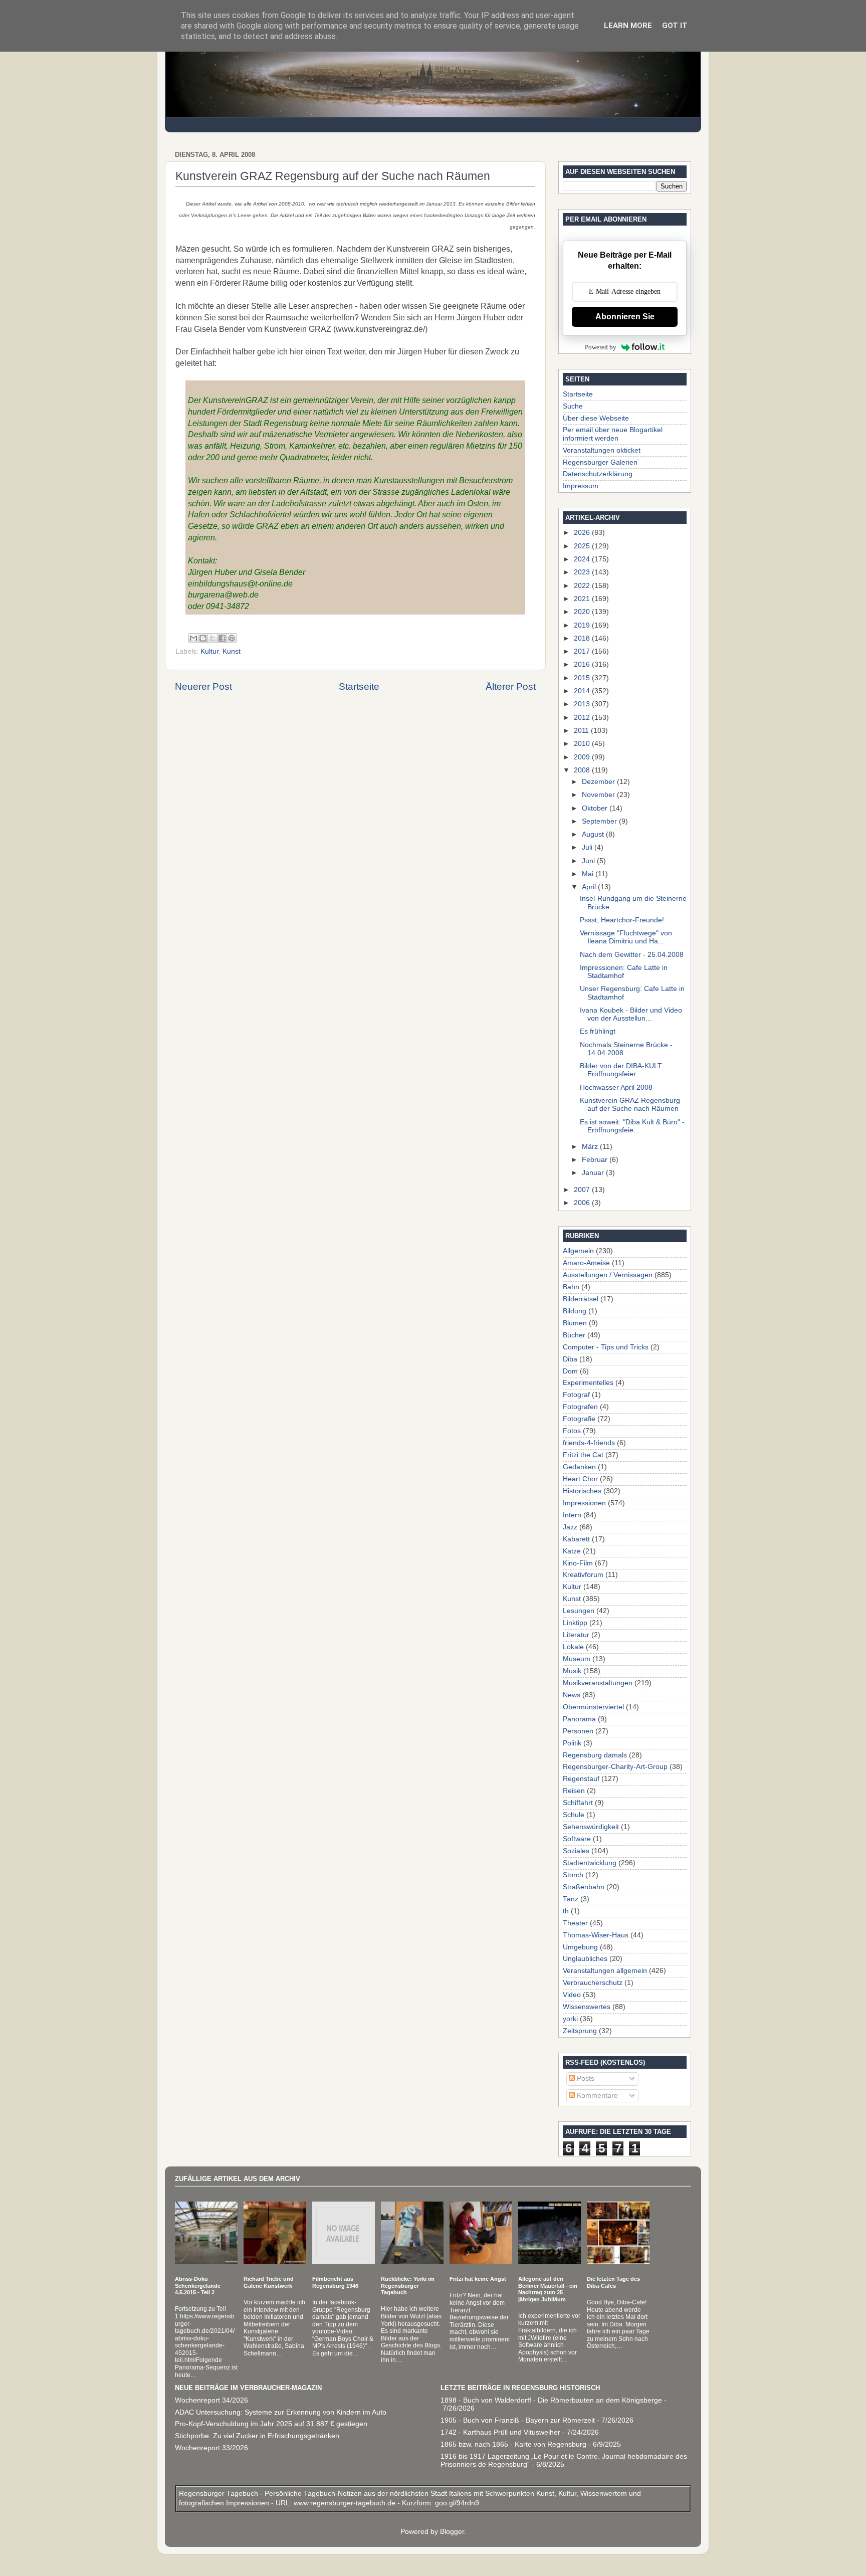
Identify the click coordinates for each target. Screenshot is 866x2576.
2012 (583, 718)
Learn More (628, 26)
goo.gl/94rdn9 (456, 2503)
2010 (583, 744)
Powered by (601, 347)
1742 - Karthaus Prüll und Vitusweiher (500, 2432)
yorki (570, 2019)
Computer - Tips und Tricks (606, 1347)
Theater (575, 1923)
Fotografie (579, 1419)
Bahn (571, 1287)
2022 (583, 586)
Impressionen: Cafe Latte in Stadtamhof (624, 972)
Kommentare (596, 2096)
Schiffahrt (578, 1803)
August (594, 834)
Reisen (574, 1791)
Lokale (573, 1647)
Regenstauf (581, 1779)
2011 (582, 731)
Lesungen (579, 1611)
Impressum (581, 486)
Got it (675, 26)
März (591, 1147)
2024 (583, 559)
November (599, 795)
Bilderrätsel (581, 1299)
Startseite (359, 686)
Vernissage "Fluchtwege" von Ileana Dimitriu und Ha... (626, 937)
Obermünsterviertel (593, 1707)
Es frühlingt (598, 1031)
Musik (572, 1671)
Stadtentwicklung (590, 1863)
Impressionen (584, 1503)
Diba (570, 1359)
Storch (573, 1875)
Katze (572, 1551)
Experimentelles (588, 1383)
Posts (585, 2078)
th (566, 1911)
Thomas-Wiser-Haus (596, 1935)
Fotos (572, 1431)
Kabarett (576, 1539)
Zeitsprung (580, 2031)
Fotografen (580, 1407)
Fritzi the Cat (583, 1455)
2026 (583, 533)
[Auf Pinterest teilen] (232, 638)
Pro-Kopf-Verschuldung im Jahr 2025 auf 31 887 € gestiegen (271, 2424)
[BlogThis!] (203, 638)
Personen (578, 1731)
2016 (583, 664)
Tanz (571, 1899)
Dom (570, 1371)
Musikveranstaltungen (598, 1683)
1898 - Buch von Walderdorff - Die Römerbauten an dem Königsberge (551, 2400)
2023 (583, 572)
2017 (583, 651)
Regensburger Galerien (600, 462)
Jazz (570, 1527)
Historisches (582, 1491)
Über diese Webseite (596, 418)
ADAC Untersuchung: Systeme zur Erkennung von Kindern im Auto (281, 2412)
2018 (583, 638)
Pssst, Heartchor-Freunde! (622, 920)
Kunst (232, 651)
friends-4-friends (589, 1443)
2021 (583, 599)
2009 (583, 757)
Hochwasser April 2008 (616, 1087)
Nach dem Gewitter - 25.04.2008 (632, 955)
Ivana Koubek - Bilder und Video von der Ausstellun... (631, 1014)
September (600, 821)
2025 (583, 546)
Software (577, 1839)
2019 (583, 625)
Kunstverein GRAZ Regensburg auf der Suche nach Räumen (630, 1105)
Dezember (599, 782)
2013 (583, 704)
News (572, 1695)
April (590, 887)
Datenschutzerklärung (598, 474)
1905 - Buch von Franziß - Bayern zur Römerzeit (518, 2420)
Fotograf (576, 1395)
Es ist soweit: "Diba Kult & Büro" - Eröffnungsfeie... (632, 1126)
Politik (572, 1743)
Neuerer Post (203, 686)
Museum (577, 1659)
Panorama (579, 1719)
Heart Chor (580, 1479)
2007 (583, 1190)
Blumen (575, 1323)
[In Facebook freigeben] (222, 638)
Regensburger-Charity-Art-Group (615, 1767)
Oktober (596, 808)
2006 (583, 1203)
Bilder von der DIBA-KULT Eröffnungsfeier (621, 1070)
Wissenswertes (587, 2007)
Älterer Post (511, 686)
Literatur (576, 1635)
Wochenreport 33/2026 (211, 2448)
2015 (583, 678)
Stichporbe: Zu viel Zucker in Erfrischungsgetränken (257, 2436)
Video (572, 1995)
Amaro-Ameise (586, 1263)
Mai (589, 874)
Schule (574, 1815)
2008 (583, 770)
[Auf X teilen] (212, 638)
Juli (588, 847)
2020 (583, 612)
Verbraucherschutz (593, 1983)
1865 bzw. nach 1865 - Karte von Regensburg (513, 2444)
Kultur (209, 651)
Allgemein (578, 1251)
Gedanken (579, 1467)
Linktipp (575, 1623)
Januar (594, 1173)
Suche (573, 406)
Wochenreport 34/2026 (211, 2400)
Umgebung (580, 1947)
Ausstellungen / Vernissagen (608, 1275)
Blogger (452, 2532)
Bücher (574, 1335)
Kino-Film (578, 1563)
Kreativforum (583, 1575)
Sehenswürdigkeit (591, 1827)
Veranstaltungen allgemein (605, 1971)
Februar (596, 1160)
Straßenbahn (584, 1887)
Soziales (576, 1851)
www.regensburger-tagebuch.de (346, 2503)
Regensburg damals (595, 1755)
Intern (572, 1515)
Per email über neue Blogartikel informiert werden (613, 434)
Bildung (575, 1311)
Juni (589, 861)
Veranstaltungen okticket (602, 450)
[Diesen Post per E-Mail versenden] (193, 638)
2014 (583, 691)
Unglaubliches (585, 1959)
